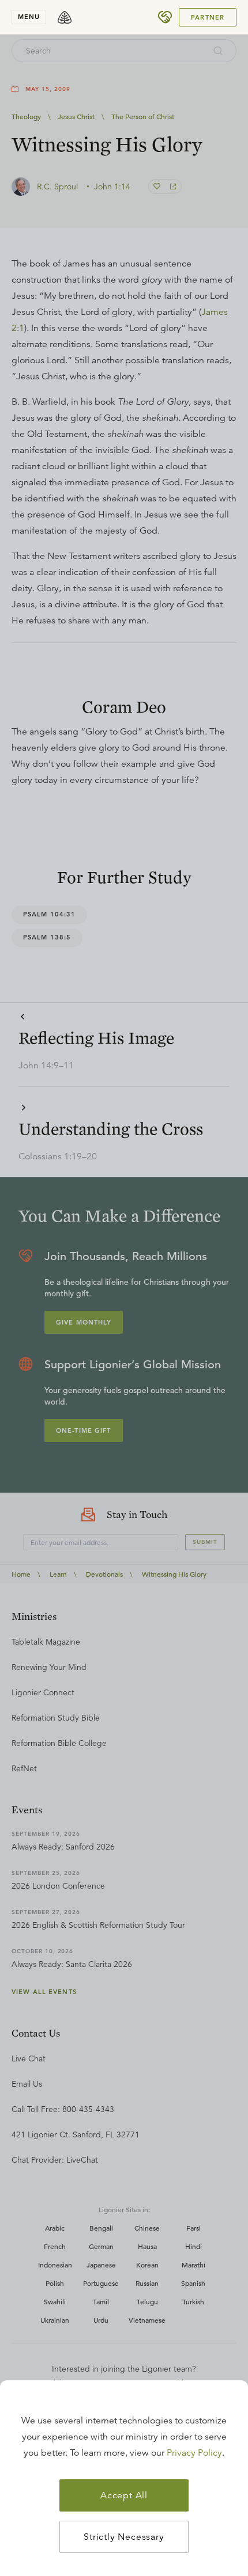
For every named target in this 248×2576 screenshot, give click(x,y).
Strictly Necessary (124, 2537)
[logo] (65, 17)
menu (29, 17)
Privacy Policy (194, 2453)
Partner (208, 17)
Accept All (124, 2495)
